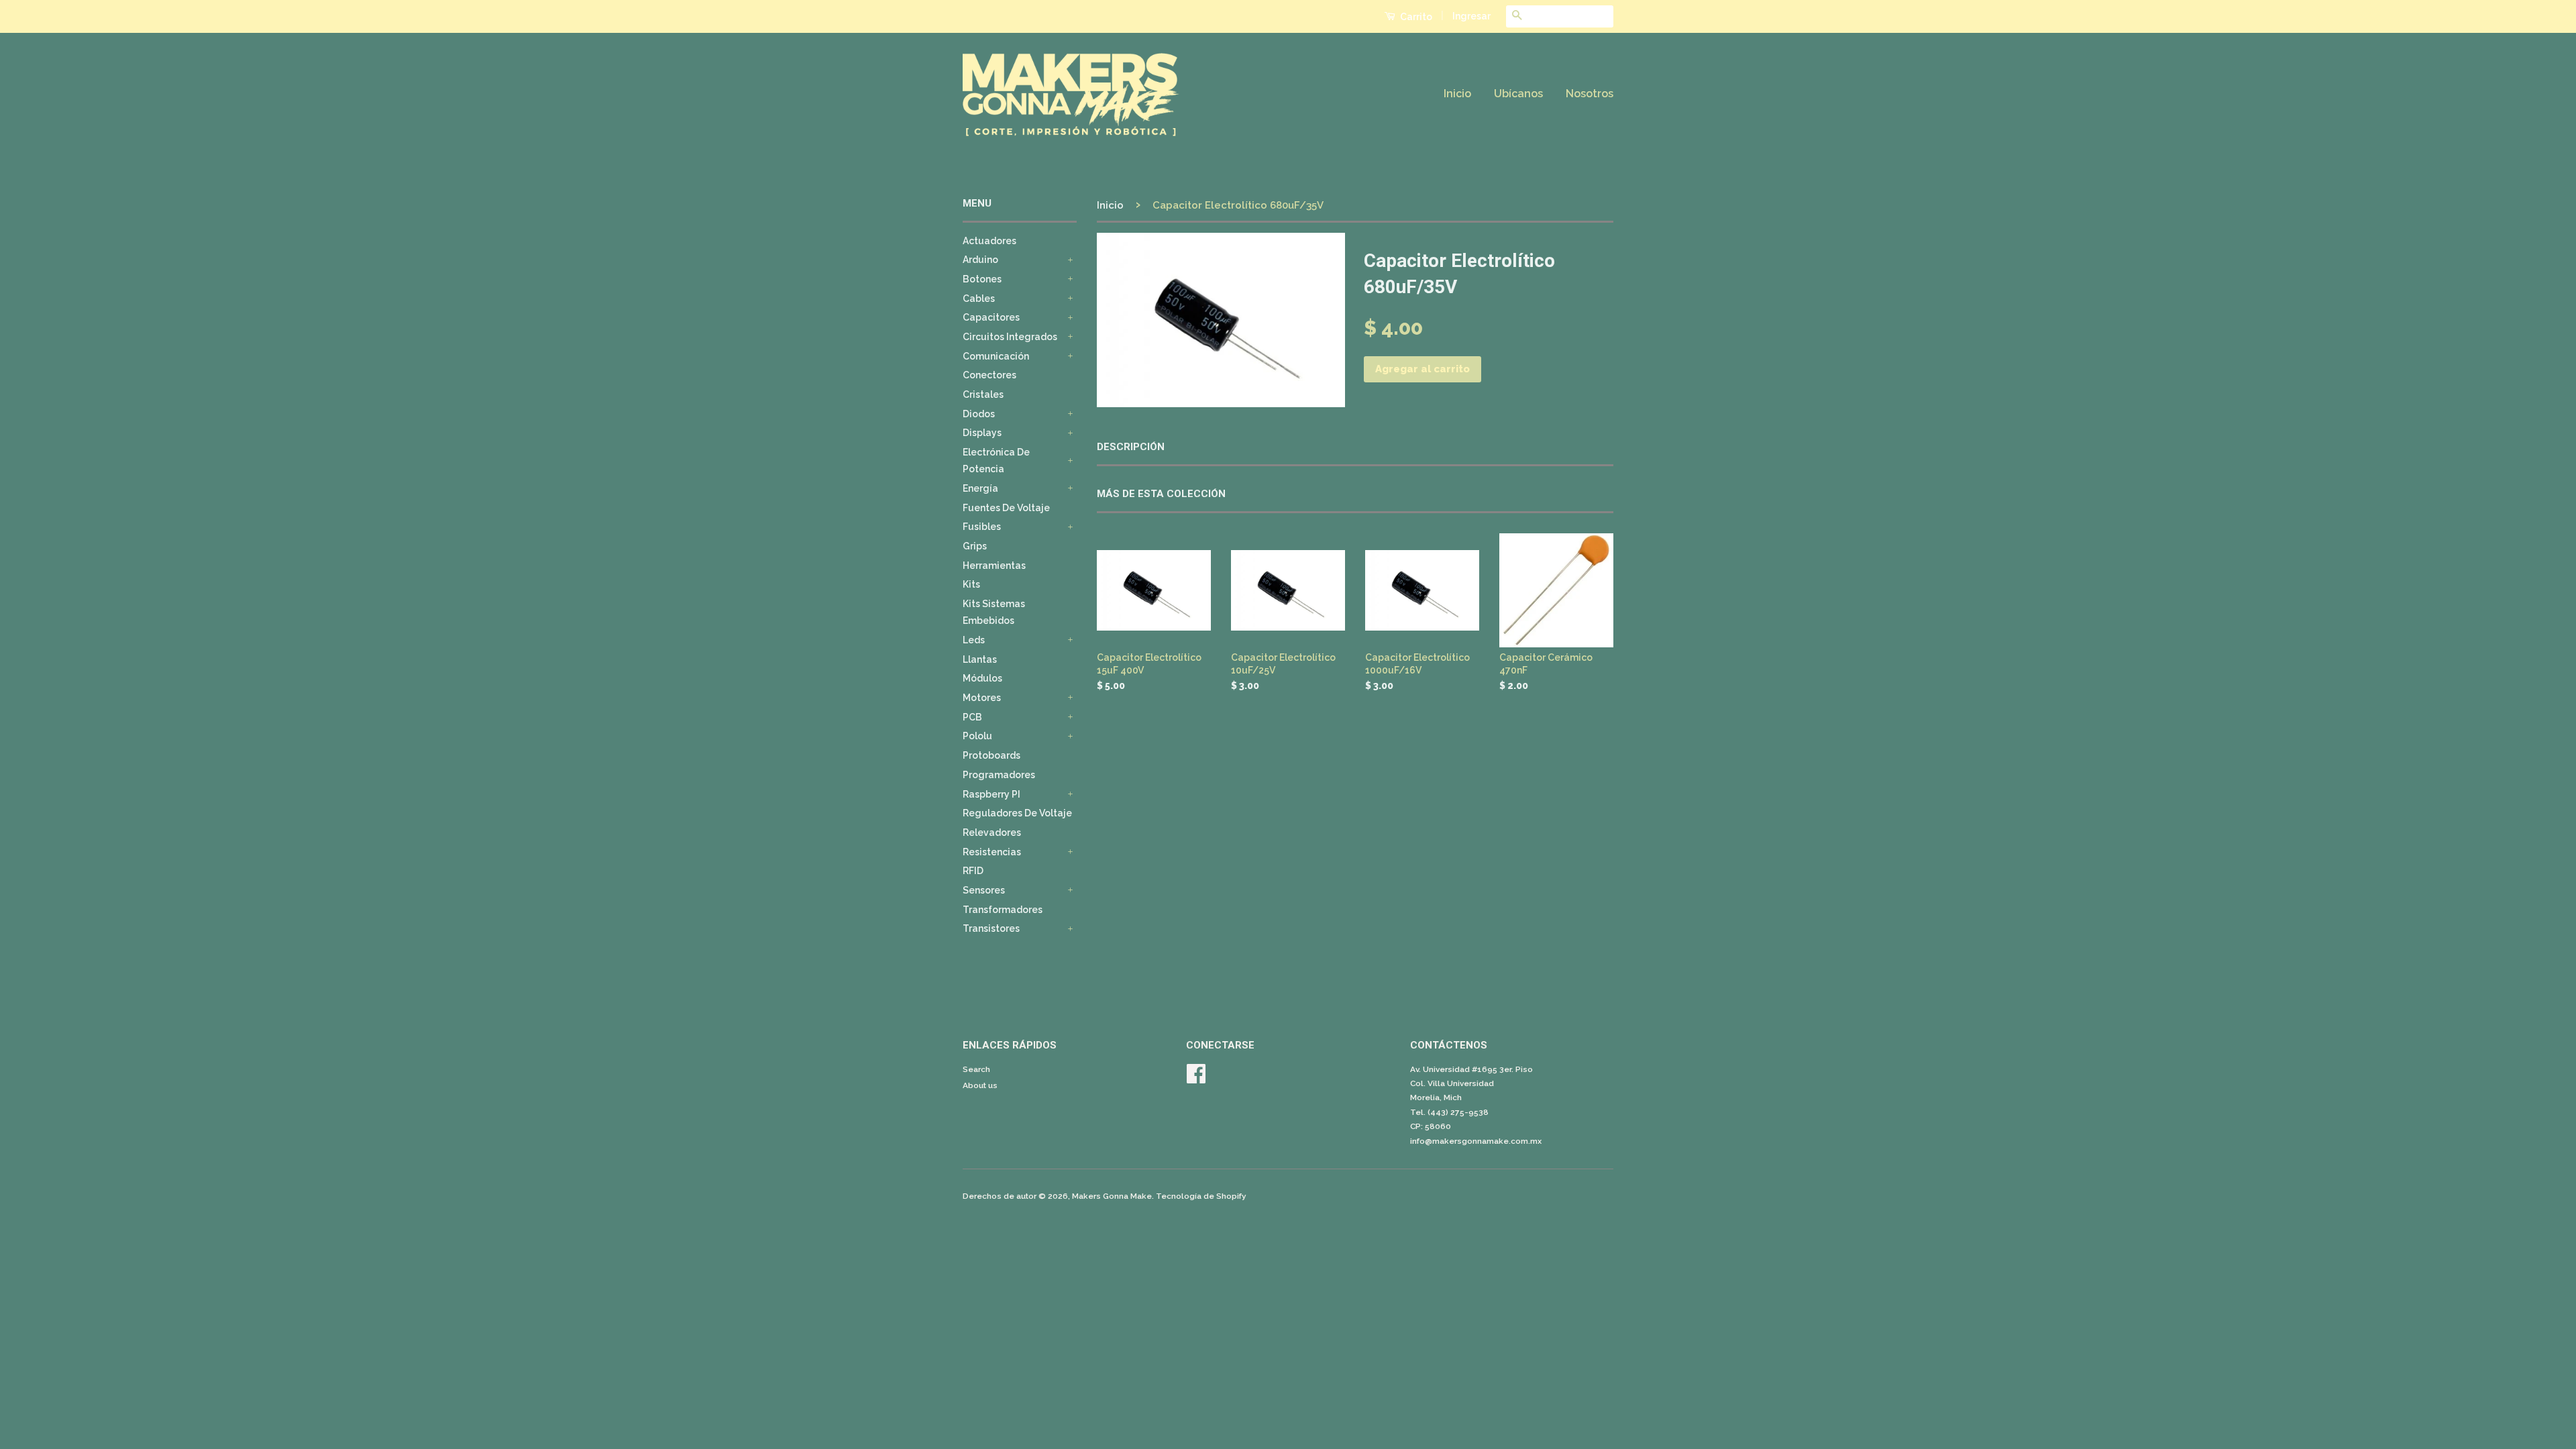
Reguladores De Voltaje (1017, 813)
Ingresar (1471, 16)
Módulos (982, 678)
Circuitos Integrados (1010, 337)
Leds (974, 640)
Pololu (977, 736)
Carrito (1415, 17)
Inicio (1457, 94)
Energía (980, 488)
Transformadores (1003, 910)
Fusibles (982, 527)
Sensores (984, 890)
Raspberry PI (991, 794)
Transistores (991, 928)
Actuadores (989, 241)
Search (976, 1069)
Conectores (989, 375)
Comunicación (996, 356)
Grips (975, 546)
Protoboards (991, 755)
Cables (979, 299)
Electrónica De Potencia (996, 461)
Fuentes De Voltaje (1006, 508)
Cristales (983, 394)
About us (980, 1085)
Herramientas (994, 566)
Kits (971, 584)
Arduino (980, 260)
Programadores (999, 775)
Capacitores (991, 317)
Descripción (1131, 447)
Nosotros (1590, 94)
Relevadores (992, 833)
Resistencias (992, 852)
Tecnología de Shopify (1201, 1196)
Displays (982, 433)
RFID (973, 871)
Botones (982, 279)
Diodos (979, 414)
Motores (982, 698)
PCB (972, 717)
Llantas (980, 659)
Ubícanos (1518, 94)
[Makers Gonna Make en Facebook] (1196, 1079)
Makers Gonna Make (1112, 1196)
